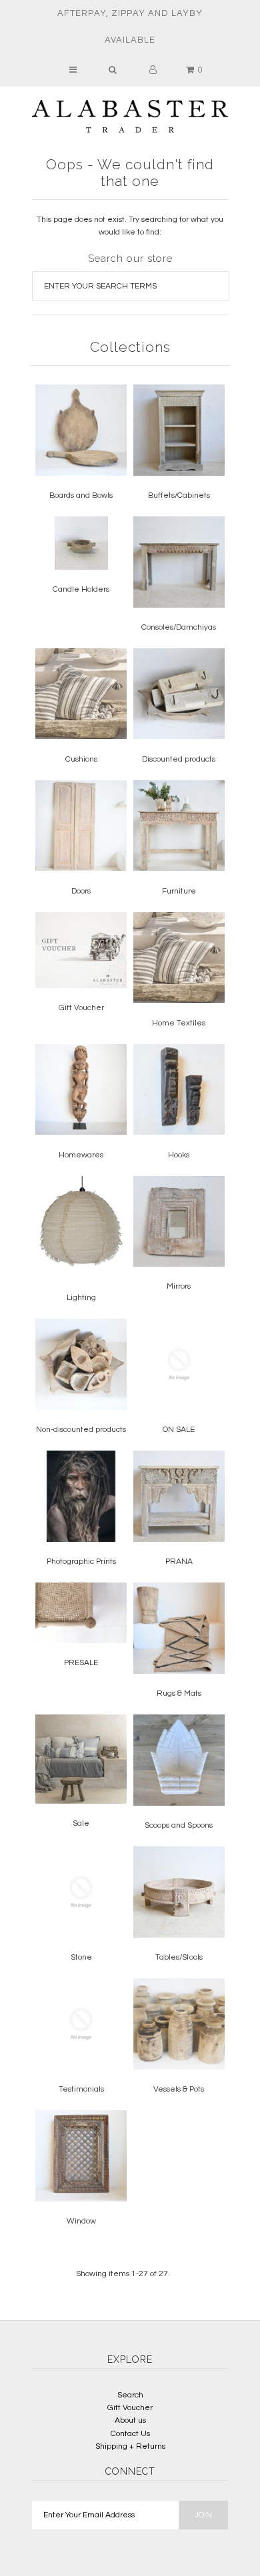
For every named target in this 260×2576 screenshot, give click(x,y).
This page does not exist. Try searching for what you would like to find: (130, 226)
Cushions (81, 759)
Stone (81, 1957)
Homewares (81, 1155)
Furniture (179, 891)
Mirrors (179, 1286)
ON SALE (179, 1430)
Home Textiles (179, 1023)
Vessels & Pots (179, 2089)
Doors (81, 891)
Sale (81, 1823)
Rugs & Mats (179, 1693)
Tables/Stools (179, 1957)
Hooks (179, 1155)
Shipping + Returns (130, 2446)
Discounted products (179, 759)
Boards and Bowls (81, 495)
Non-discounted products (81, 1430)
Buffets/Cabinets (179, 495)
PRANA (179, 1562)
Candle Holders (81, 589)
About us (130, 2420)
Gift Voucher (81, 1008)
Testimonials (81, 2089)
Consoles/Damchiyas (179, 627)
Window (81, 2221)
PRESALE (81, 1663)
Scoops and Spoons (179, 1825)
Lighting (81, 1298)
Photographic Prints (81, 1562)
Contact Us (130, 2434)
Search (130, 2395)
